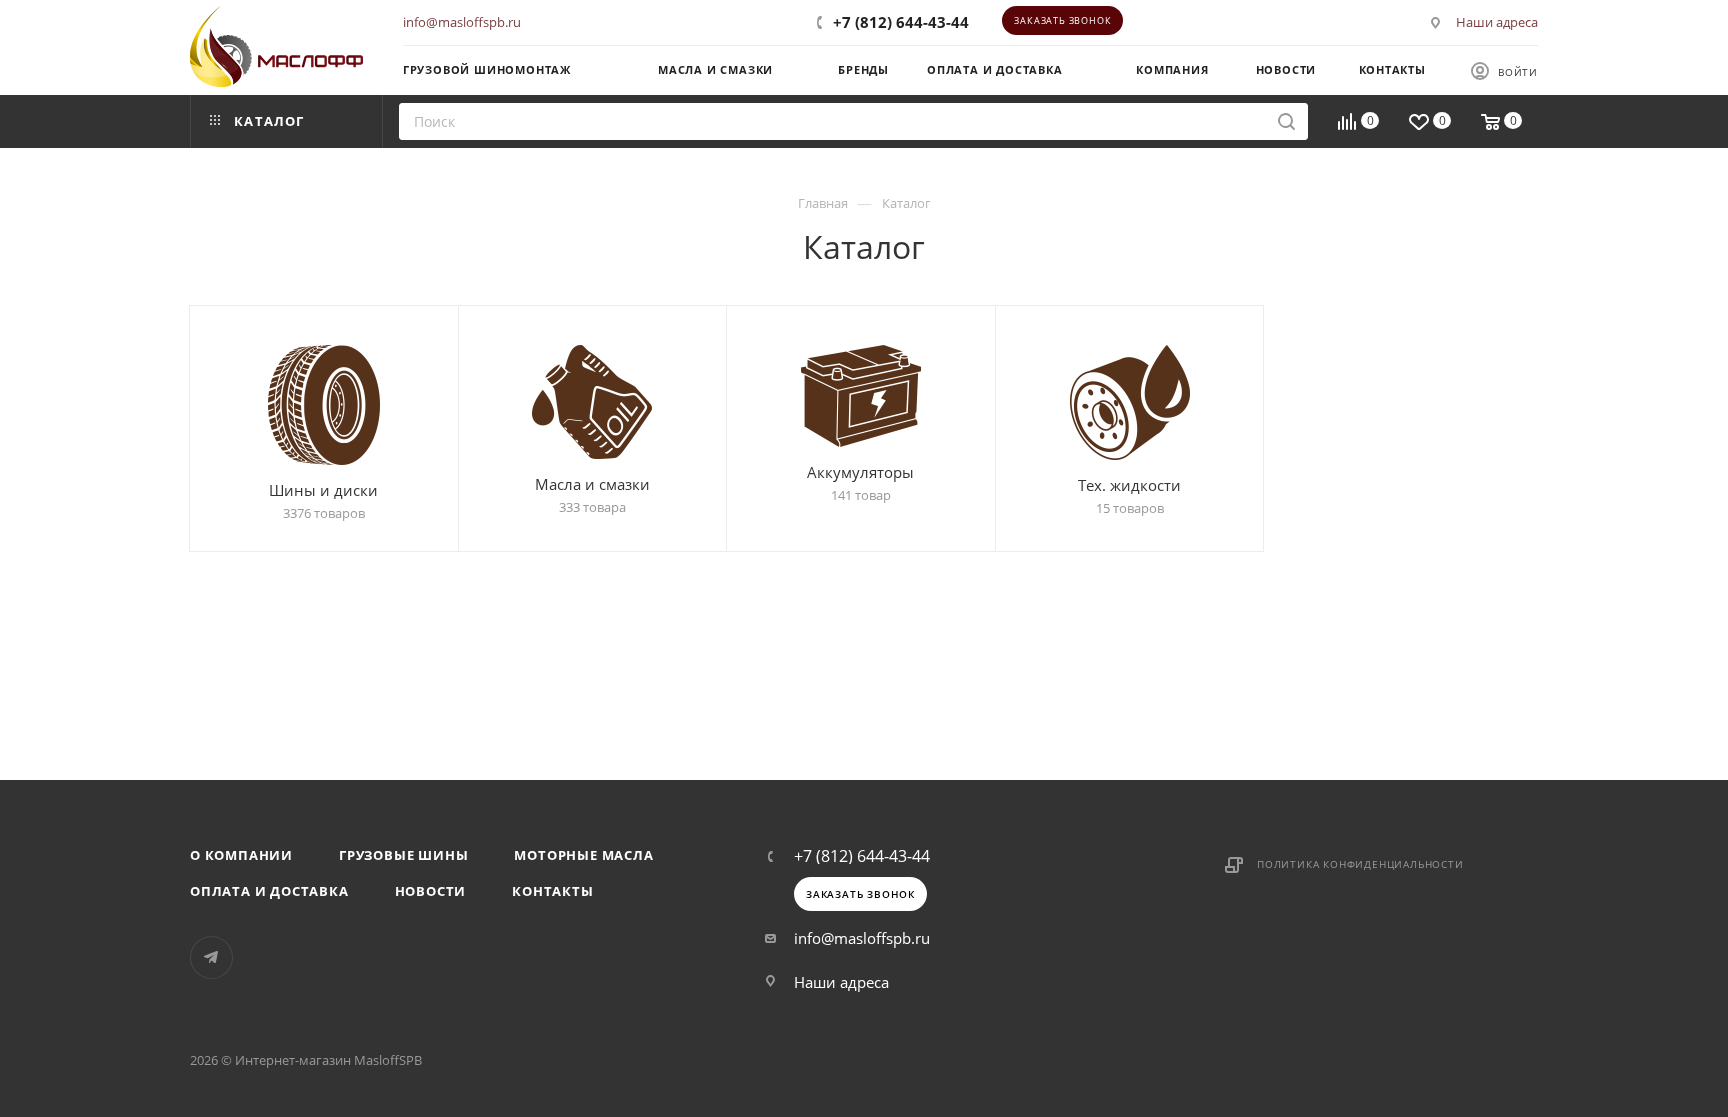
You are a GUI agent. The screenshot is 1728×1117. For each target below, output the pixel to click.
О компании (241, 855)
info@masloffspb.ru (462, 22)
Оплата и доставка (269, 891)
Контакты (552, 891)
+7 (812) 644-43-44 (901, 22)
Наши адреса (1497, 22)
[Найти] (1286, 121)
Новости (431, 891)
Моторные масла (583, 855)
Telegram (211, 957)
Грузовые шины (403, 855)
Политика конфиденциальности (1360, 864)
